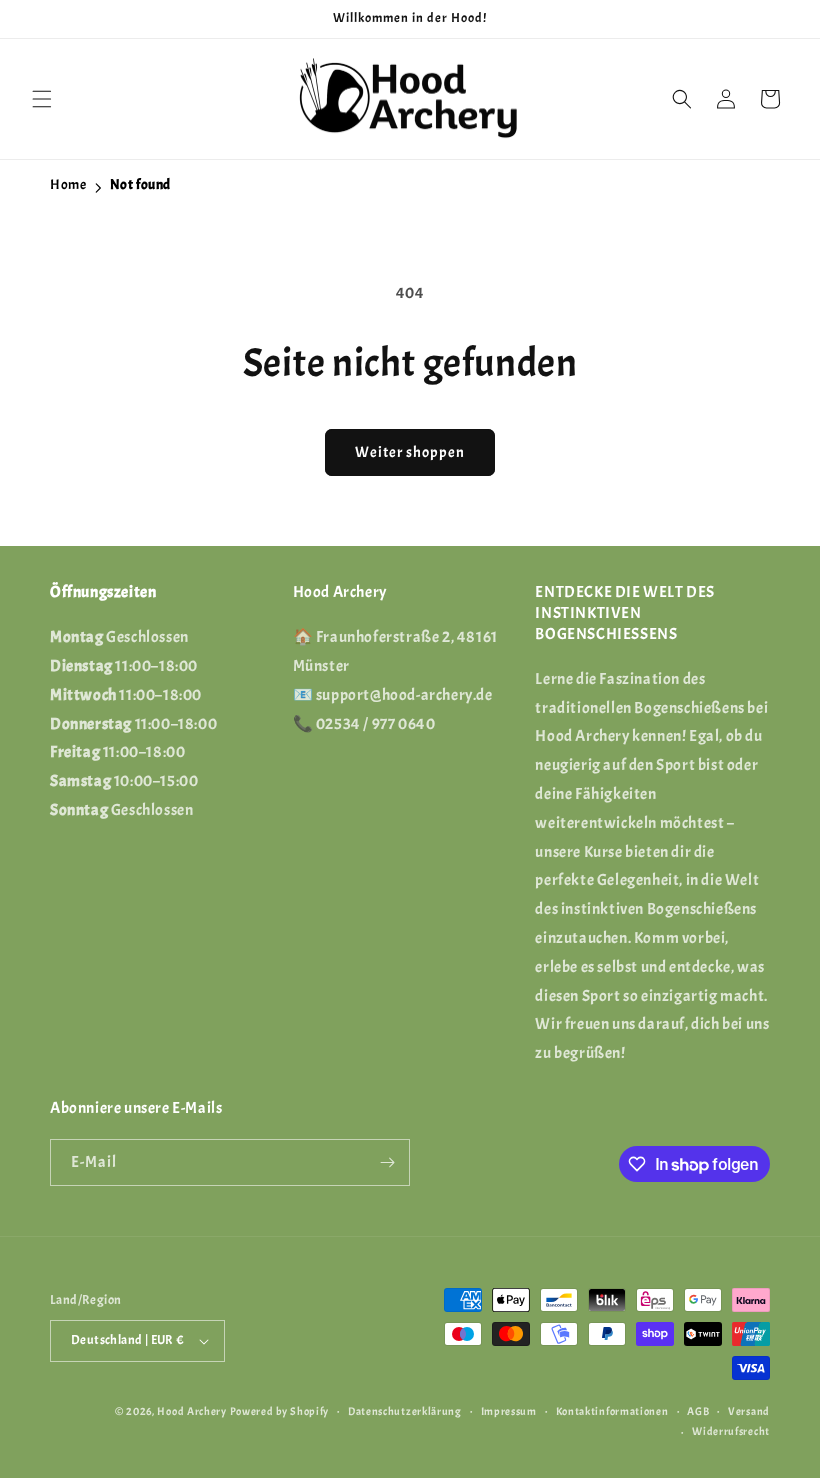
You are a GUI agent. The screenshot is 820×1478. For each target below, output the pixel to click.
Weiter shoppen (410, 452)
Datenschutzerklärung (405, 1411)
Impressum (509, 1411)
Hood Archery (191, 1411)
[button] (42, 99)
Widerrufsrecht (731, 1431)
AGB (698, 1411)
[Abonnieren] (387, 1162)
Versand (749, 1411)
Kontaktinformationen (612, 1411)
